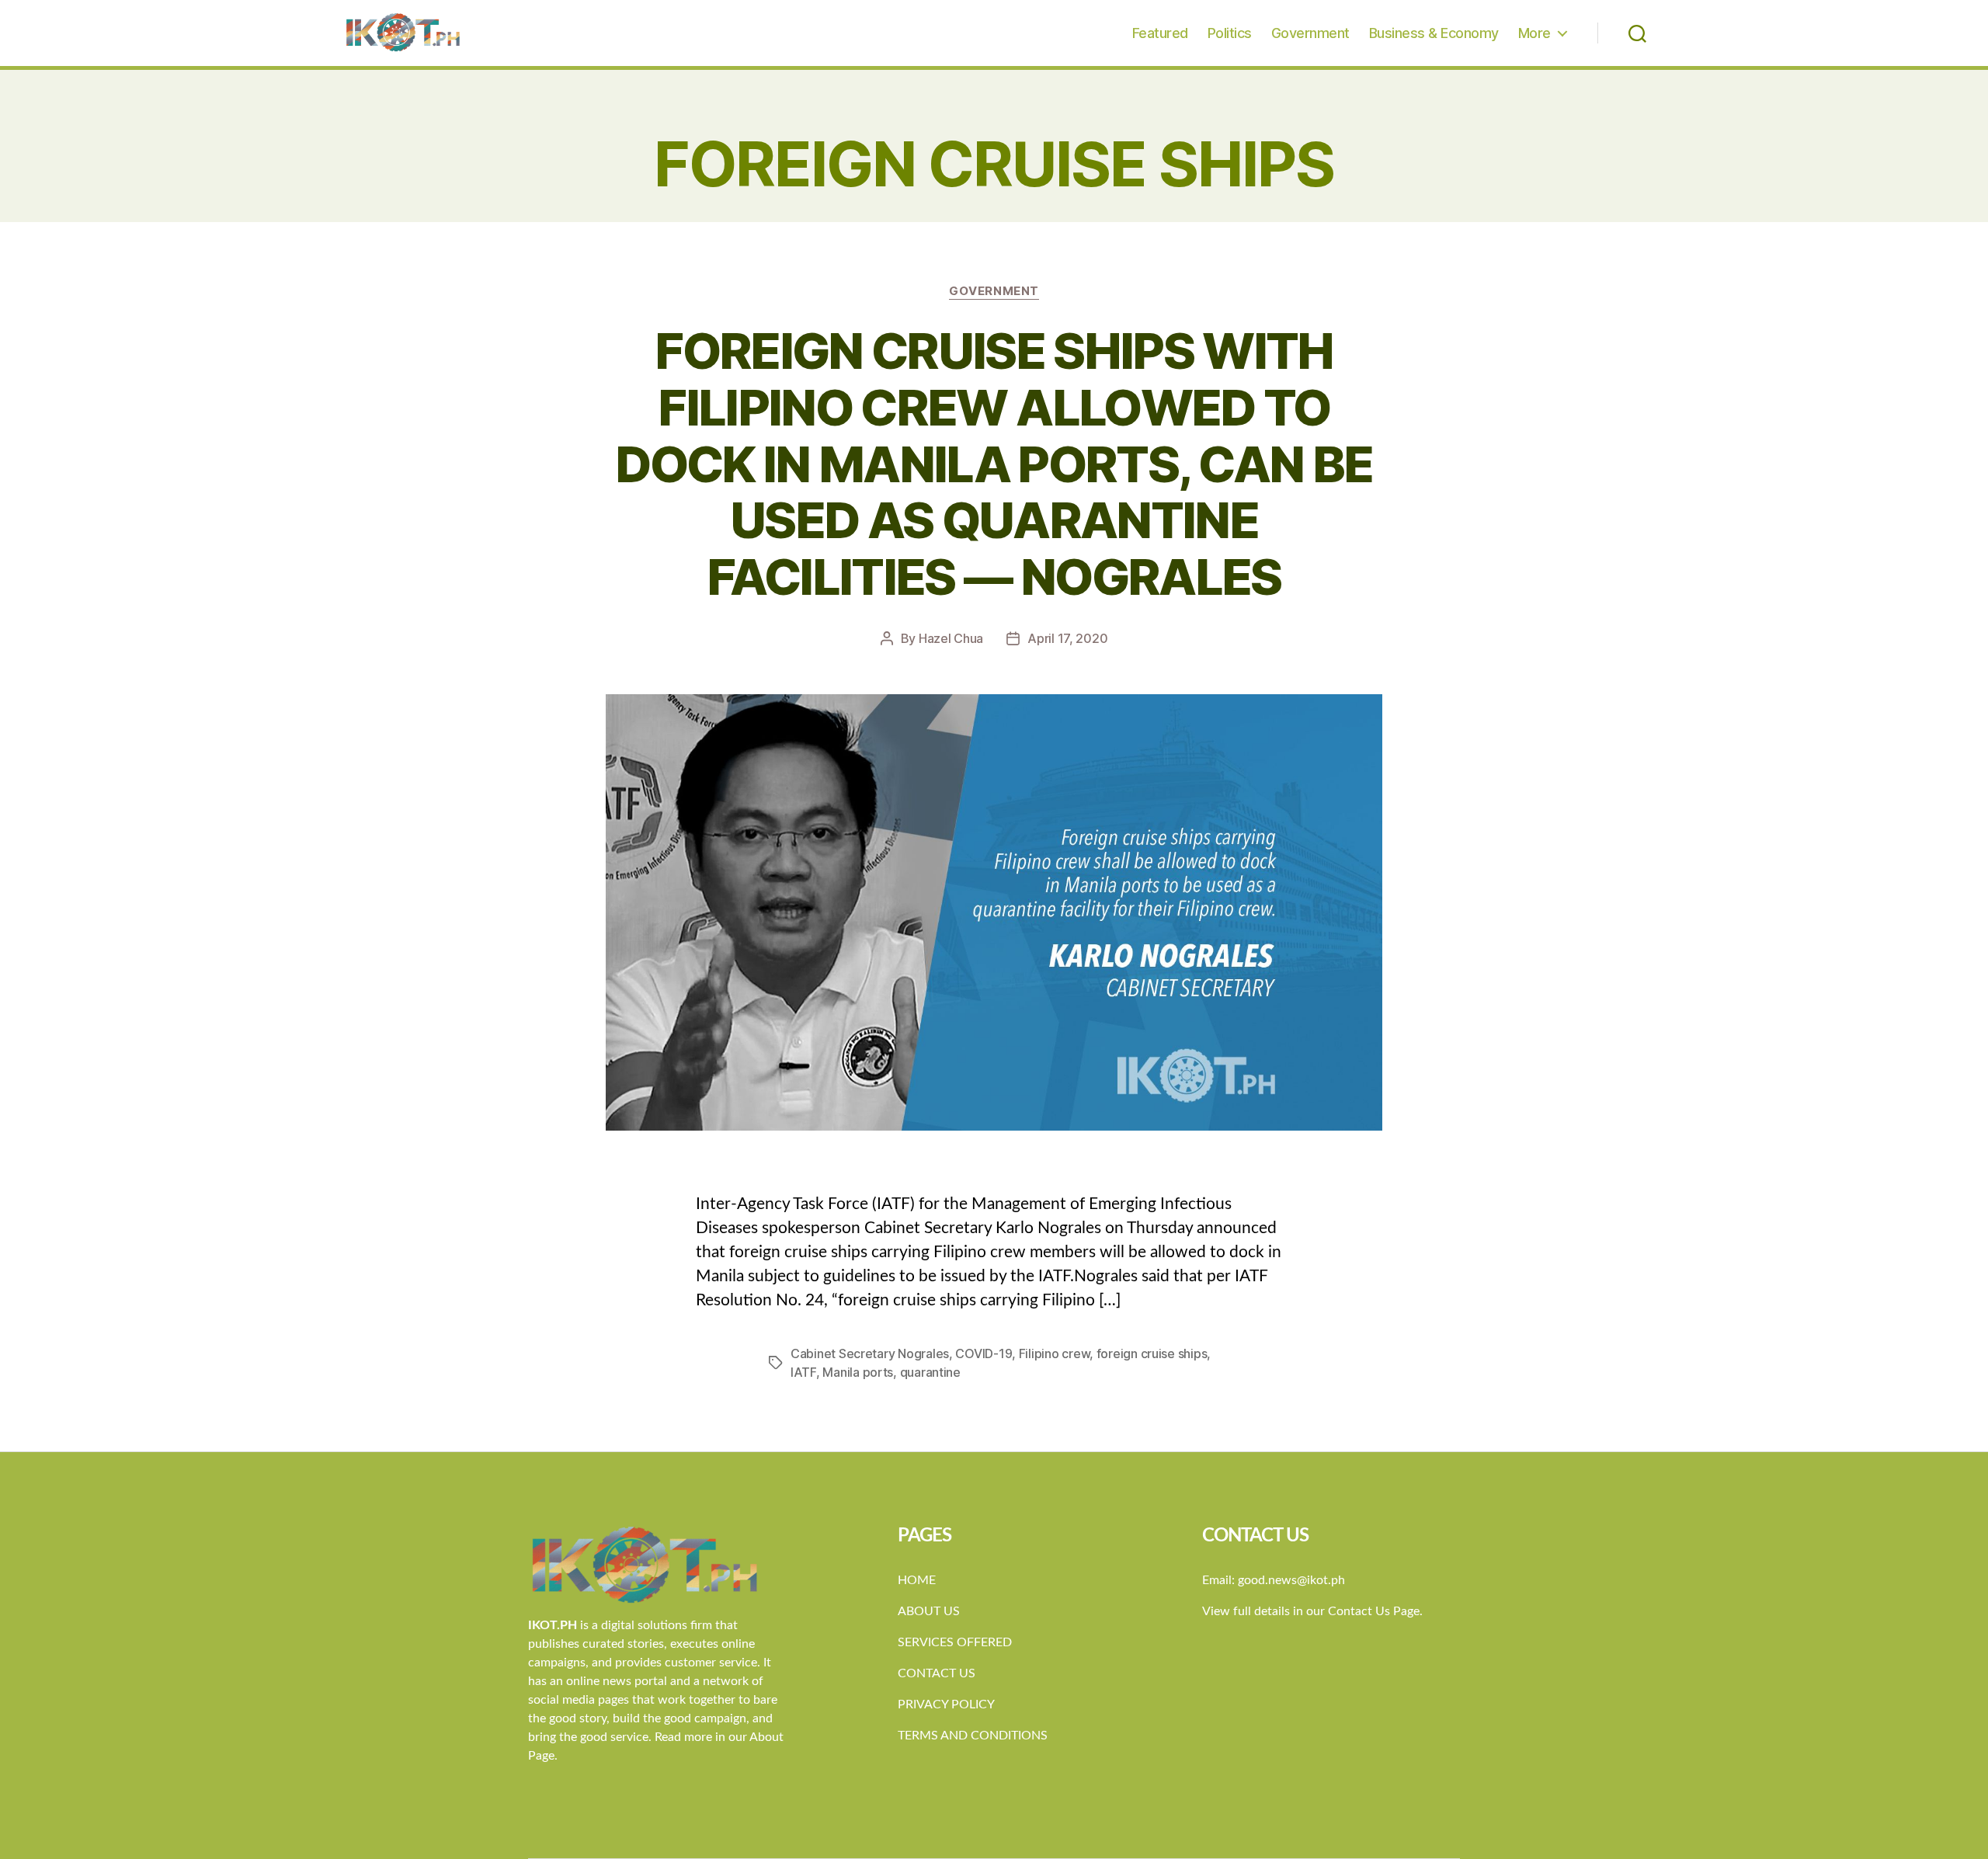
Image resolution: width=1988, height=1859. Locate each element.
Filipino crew (1055, 1353)
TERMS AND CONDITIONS (973, 1736)
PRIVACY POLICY (946, 1704)
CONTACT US (937, 1673)
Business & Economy (1434, 33)
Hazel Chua (951, 638)
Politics (1230, 33)
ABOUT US (929, 1611)
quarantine (930, 1372)
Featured (1160, 33)
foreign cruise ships (1152, 1353)
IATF (803, 1372)
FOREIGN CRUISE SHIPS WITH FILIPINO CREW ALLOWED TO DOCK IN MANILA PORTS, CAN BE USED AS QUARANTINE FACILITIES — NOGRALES (994, 464)
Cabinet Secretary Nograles (870, 1353)
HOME (917, 1580)
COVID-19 (984, 1353)
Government (1310, 33)
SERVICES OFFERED (955, 1642)
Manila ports (858, 1372)
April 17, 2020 (1067, 638)
